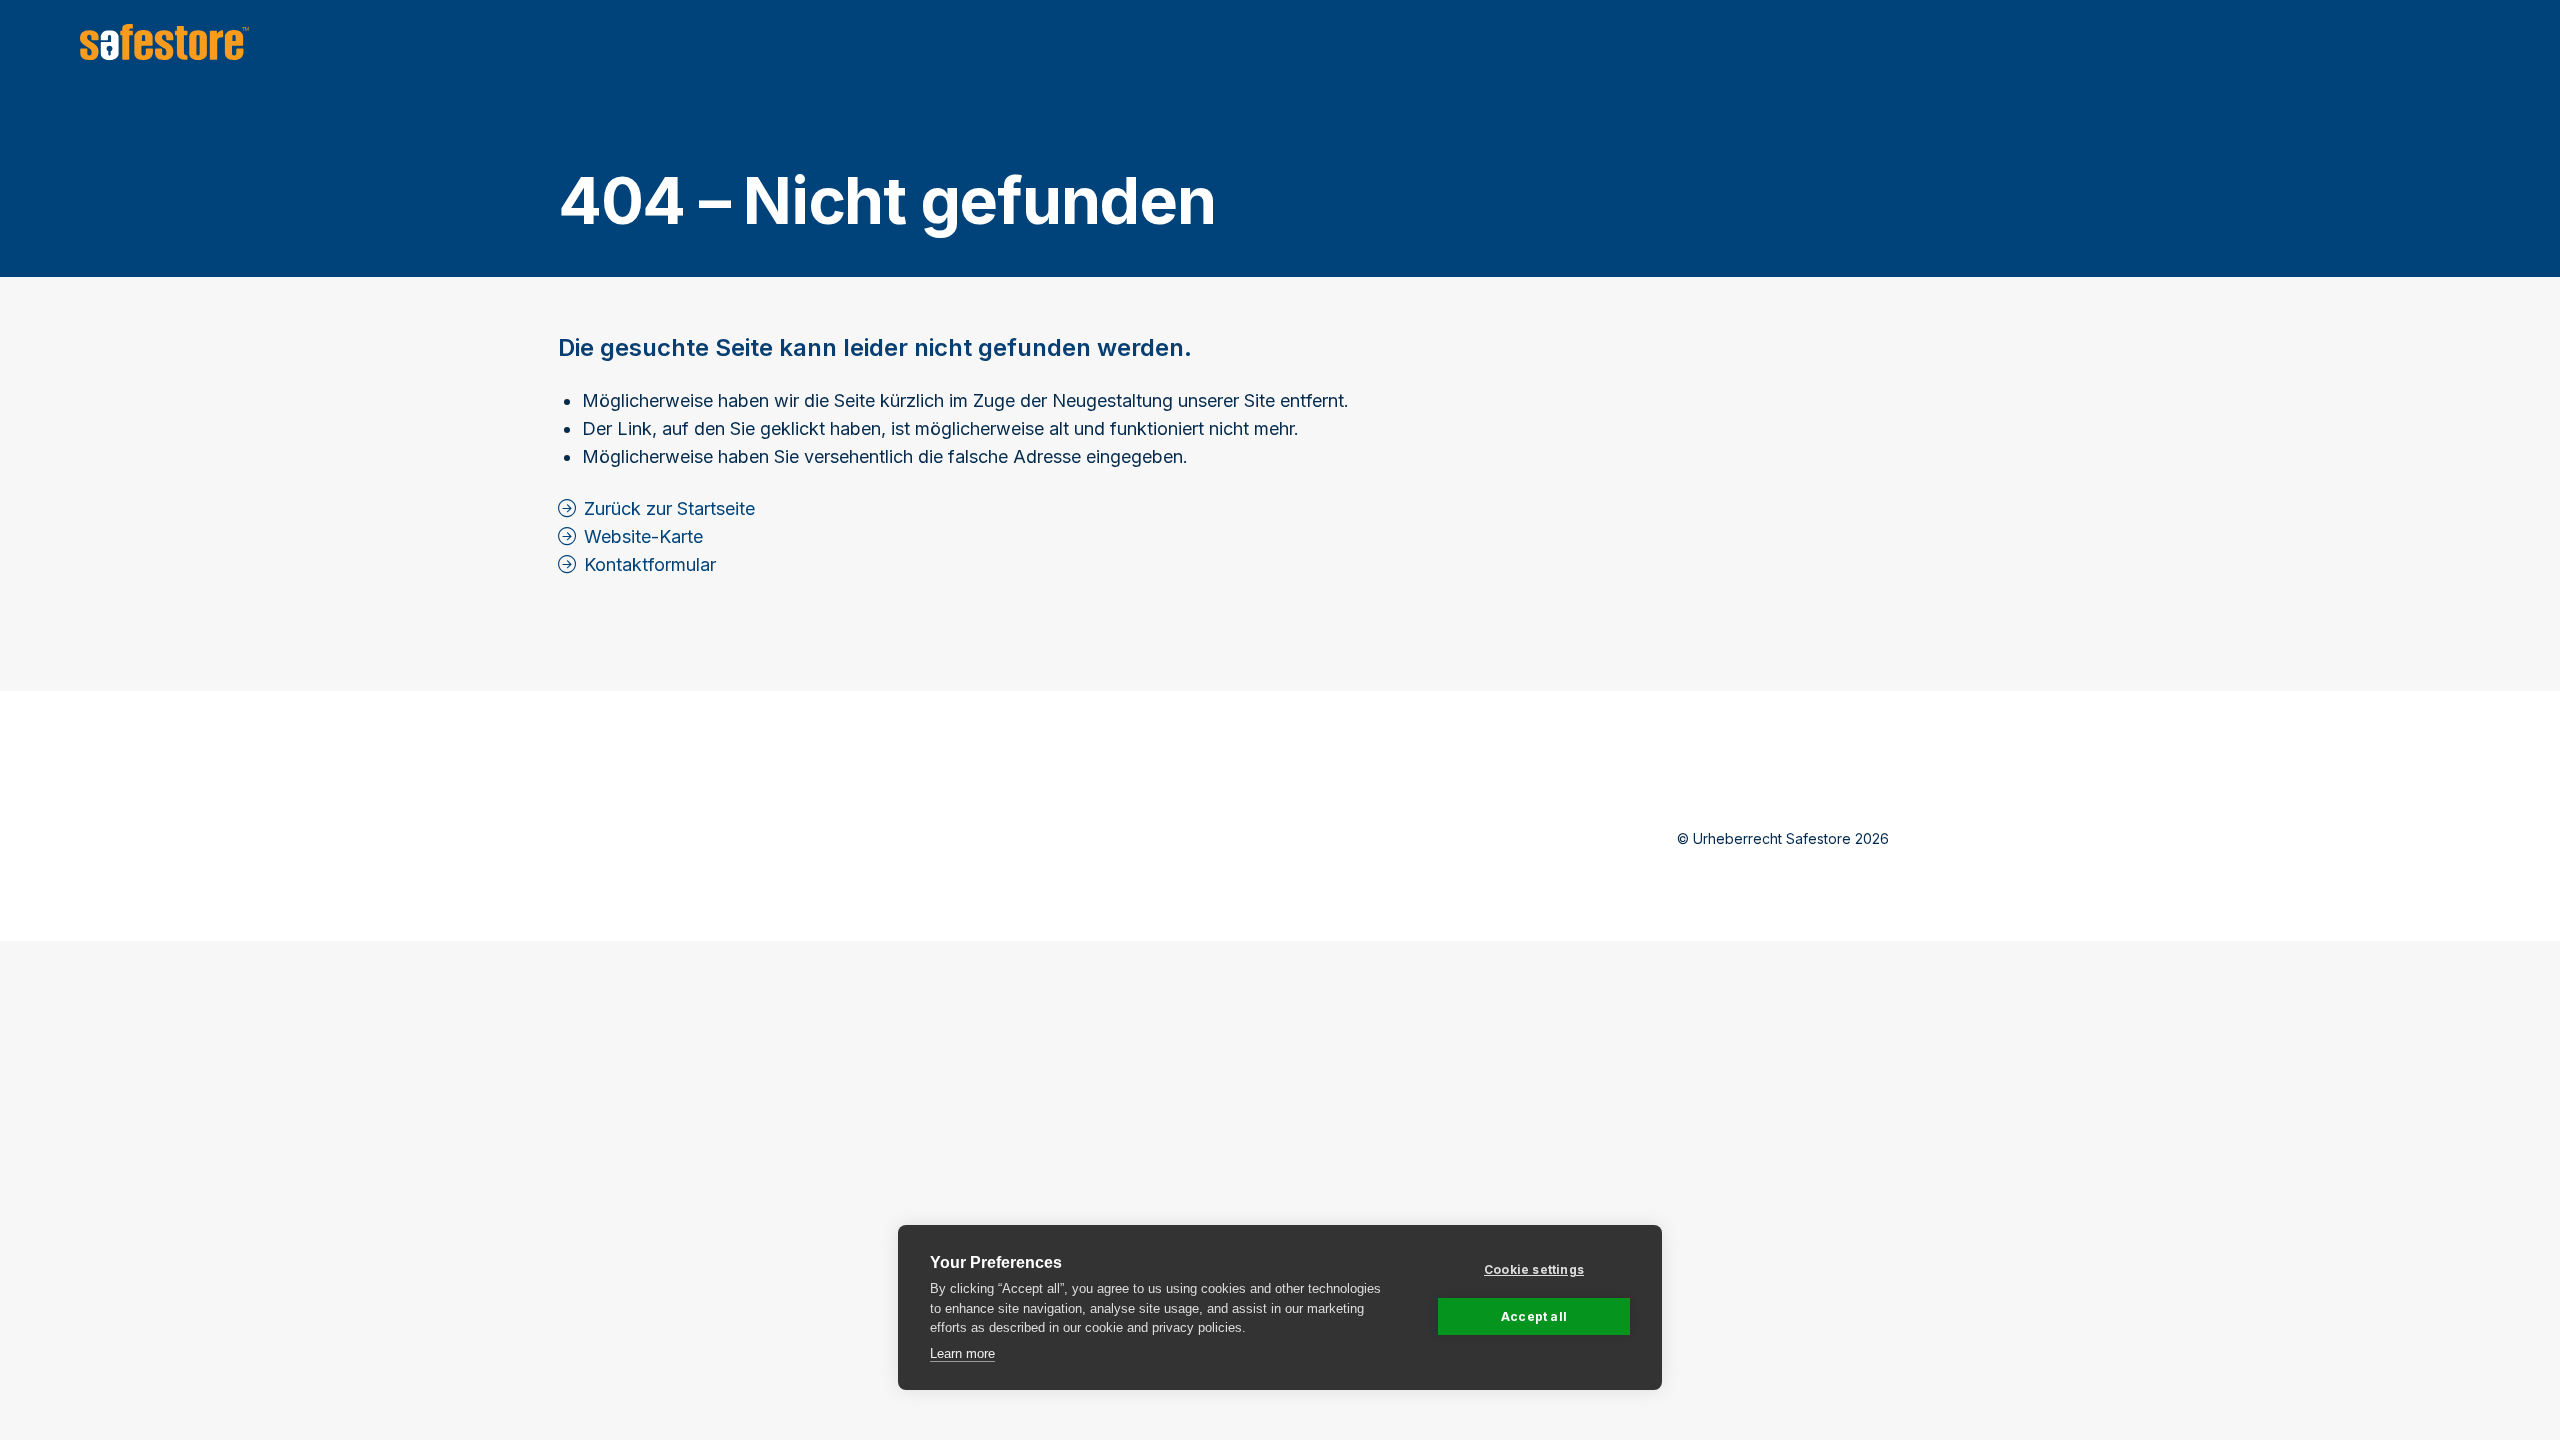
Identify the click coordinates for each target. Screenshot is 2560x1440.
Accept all (1534, 1316)
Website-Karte (643, 536)
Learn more (962, 1353)
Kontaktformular (650, 564)
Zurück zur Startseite (669, 508)
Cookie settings (1534, 1269)
